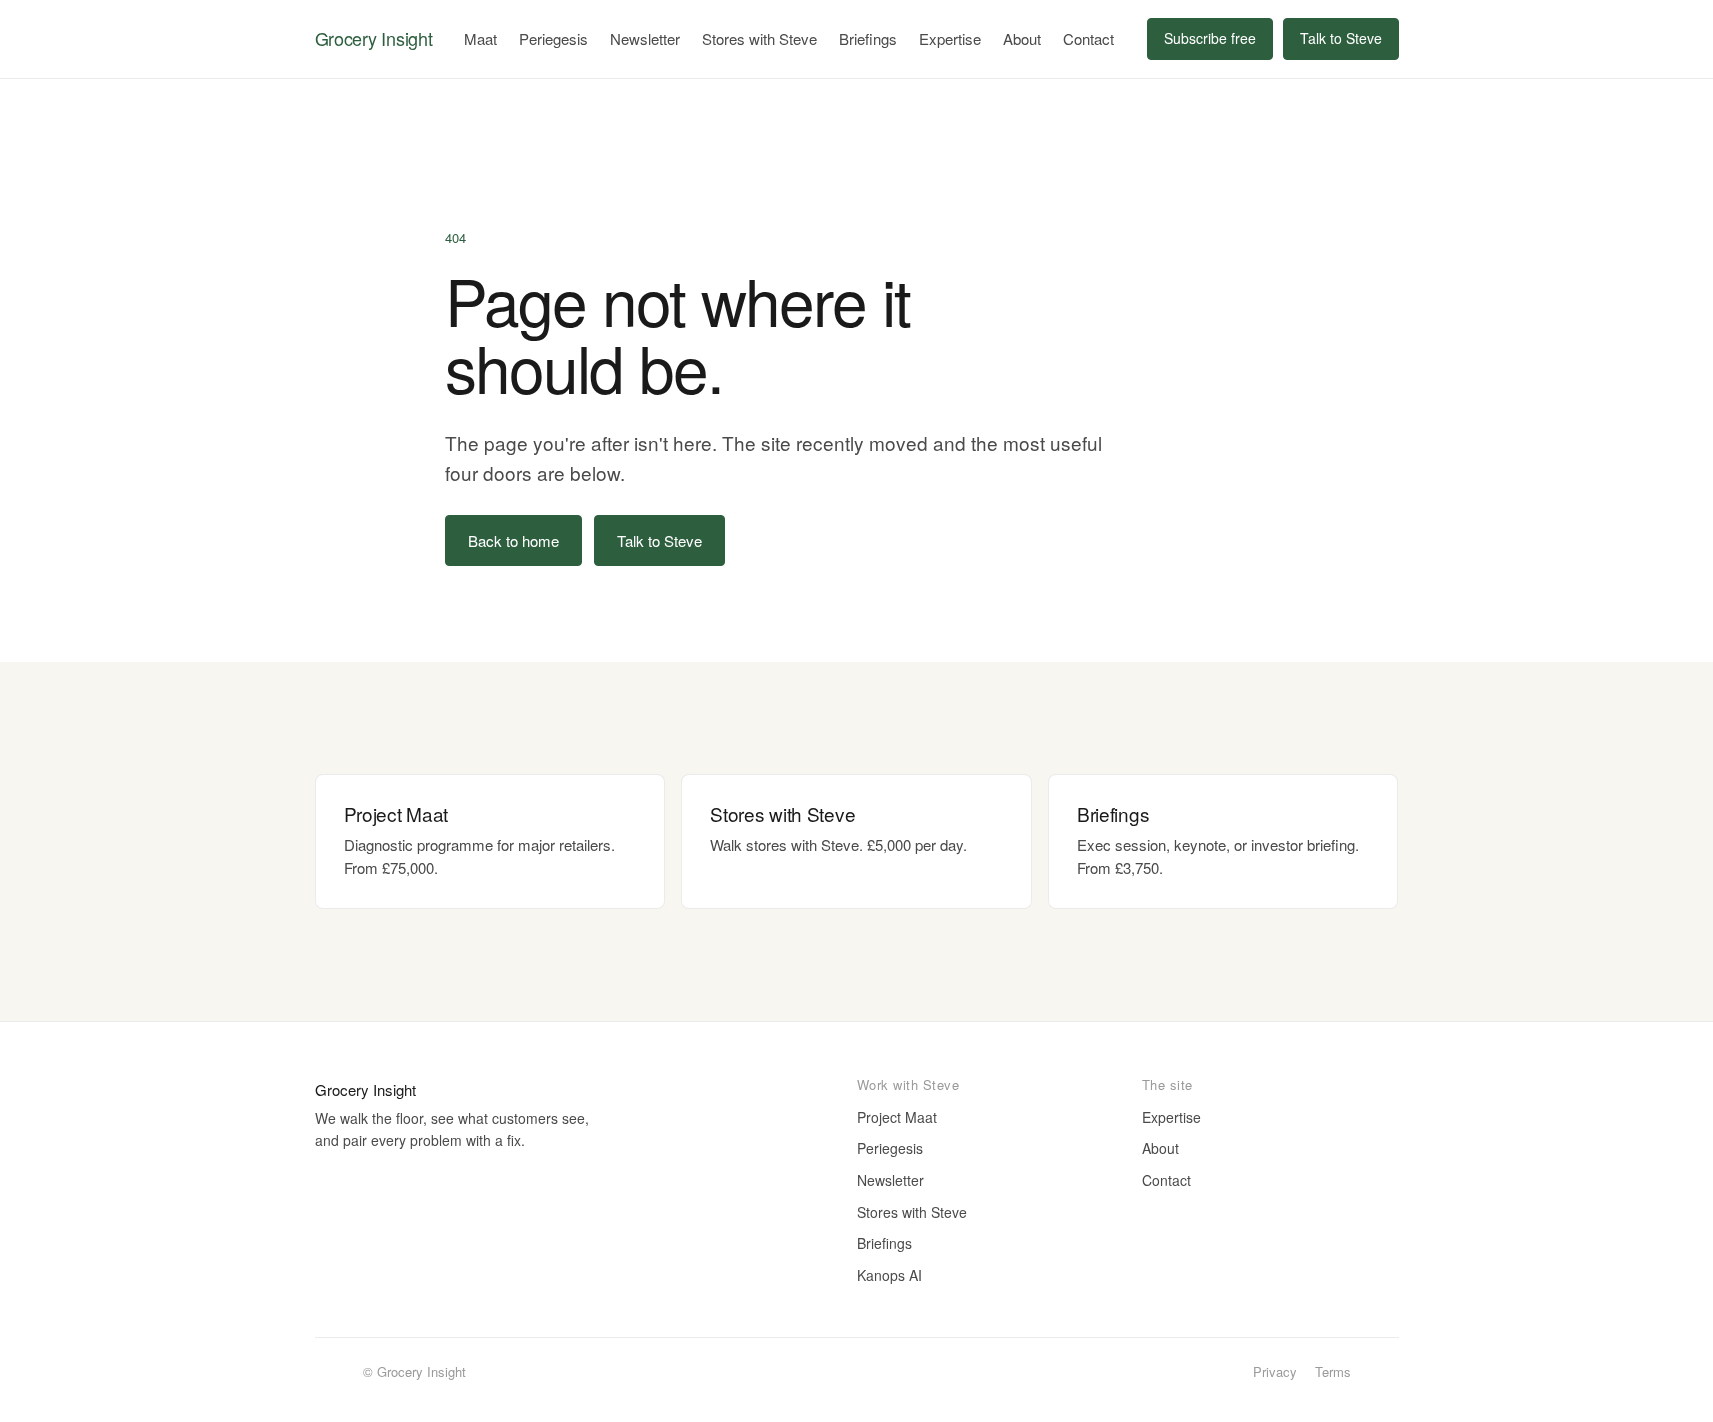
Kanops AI (889, 1275)
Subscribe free (1210, 38)
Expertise (950, 38)
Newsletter (645, 38)
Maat (480, 38)
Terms (1333, 1371)
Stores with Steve (759, 38)
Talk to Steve (1341, 38)
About (1022, 38)
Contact (1088, 38)
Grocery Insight (374, 38)
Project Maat (897, 1117)
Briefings (868, 38)
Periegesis (553, 38)
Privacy (1275, 1371)
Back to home (513, 540)
